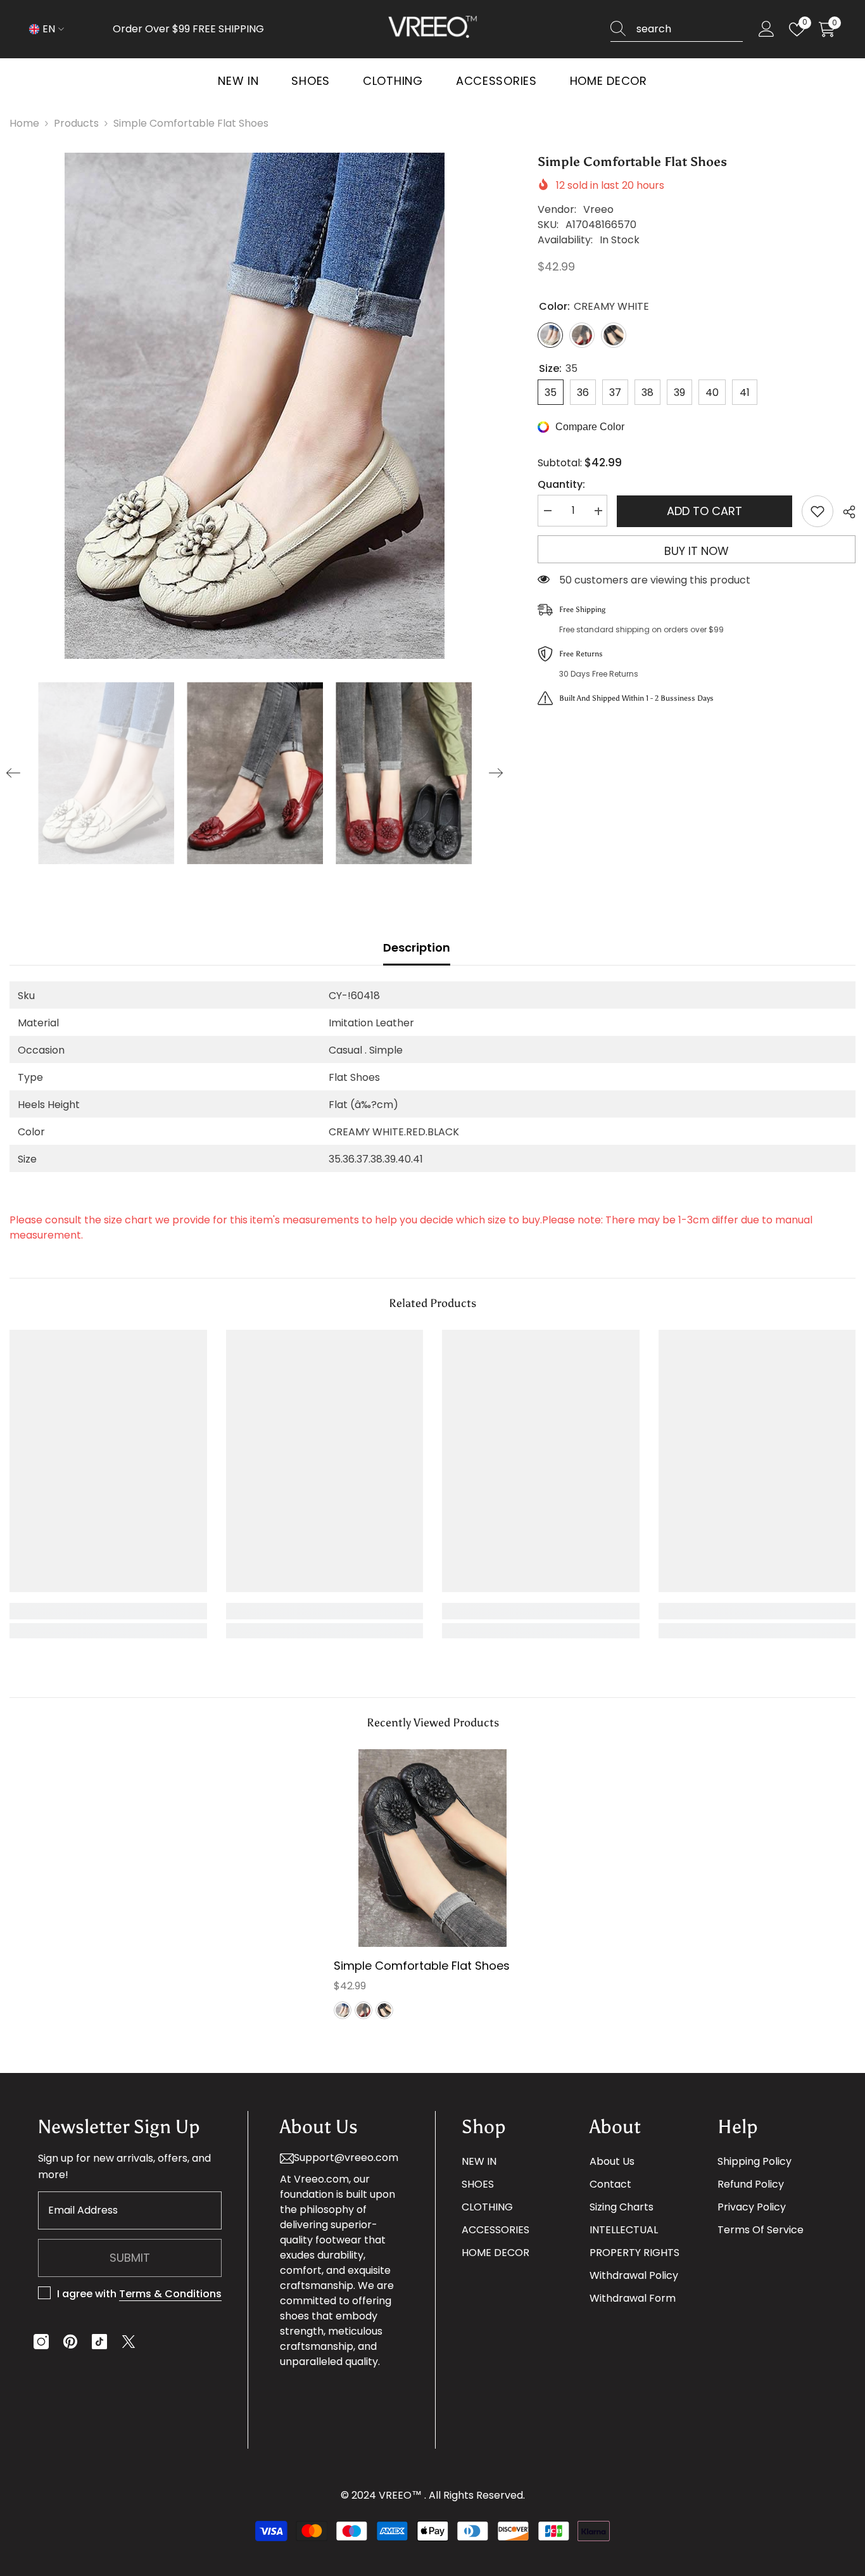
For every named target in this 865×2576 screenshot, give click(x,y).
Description (417, 947)
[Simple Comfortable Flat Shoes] (432, 1848)
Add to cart (704, 511)
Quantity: (561, 485)
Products (76, 123)
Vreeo (598, 209)
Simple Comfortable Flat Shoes (422, 1966)
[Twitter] (129, 2342)
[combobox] (690, 29)
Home (24, 123)
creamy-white (343, 2010)
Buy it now (697, 551)
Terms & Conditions (170, 2294)
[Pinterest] (70, 2342)
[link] (108, 1611)
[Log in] (767, 29)
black (384, 2010)
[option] (255, 406)
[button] (13, 773)
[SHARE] (844, 512)
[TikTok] (99, 2342)
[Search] (677, 29)
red (363, 2010)
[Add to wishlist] (818, 511)
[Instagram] (41, 2342)
